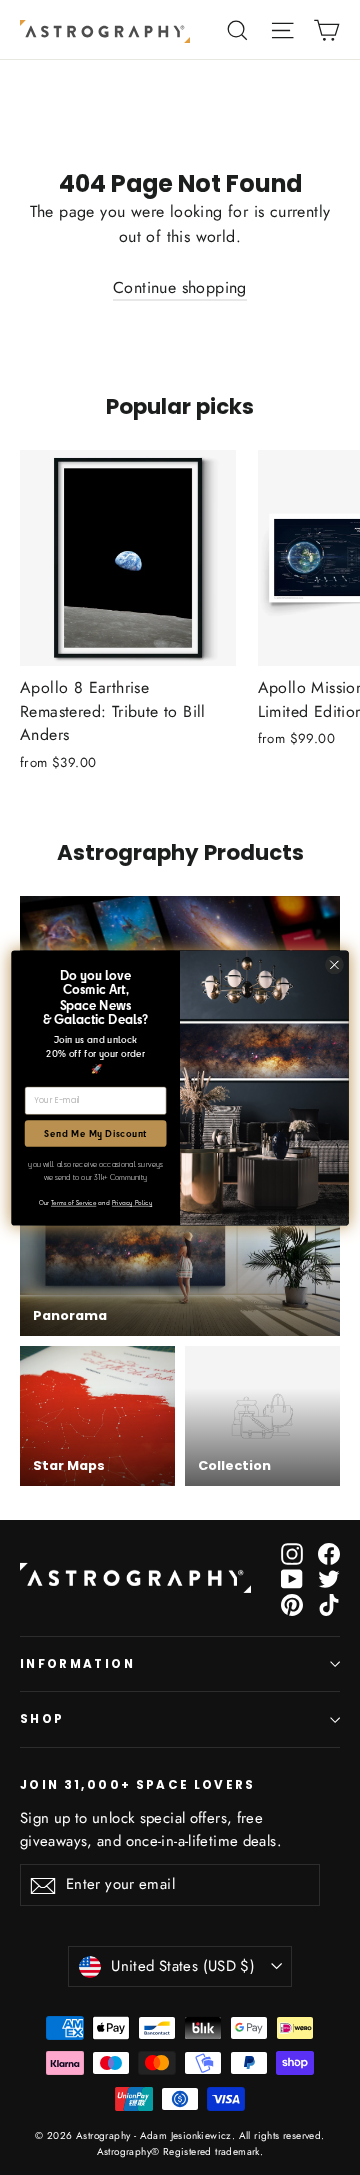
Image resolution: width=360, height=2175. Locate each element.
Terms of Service (73, 1202)
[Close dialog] (335, 964)
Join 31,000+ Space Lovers (138, 1784)
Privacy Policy (132, 1202)
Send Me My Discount (95, 1133)
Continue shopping (180, 287)
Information (77, 1664)
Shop (42, 1719)
